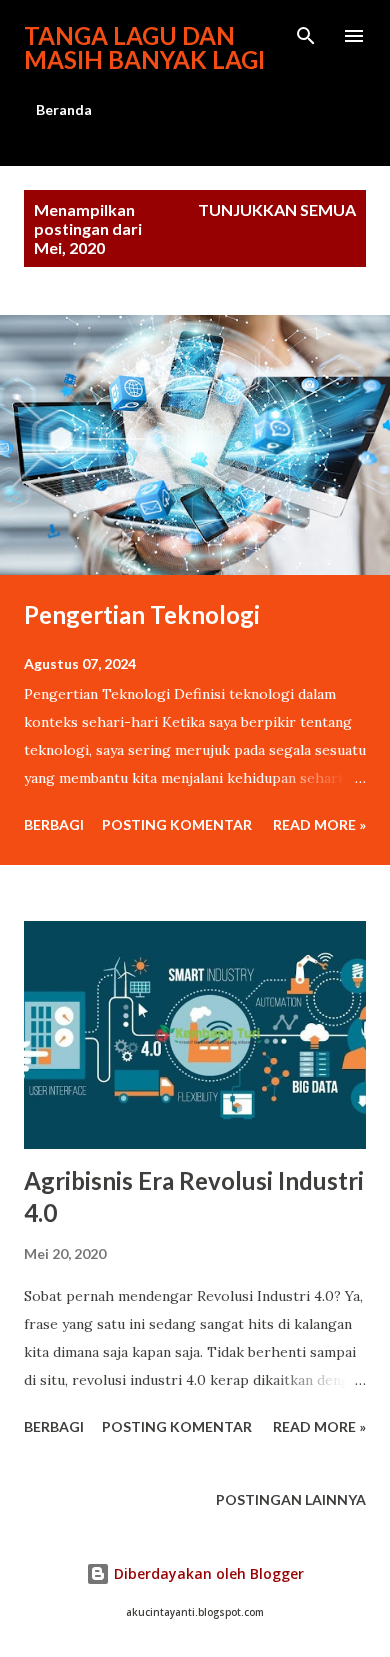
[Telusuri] (306, 36)
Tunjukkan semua (277, 209)
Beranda (64, 109)
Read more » (319, 824)
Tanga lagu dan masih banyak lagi (144, 47)
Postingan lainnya (291, 1499)
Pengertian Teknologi (142, 614)
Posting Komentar (177, 824)
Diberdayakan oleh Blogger (207, 1573)
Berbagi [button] (54, 824)
